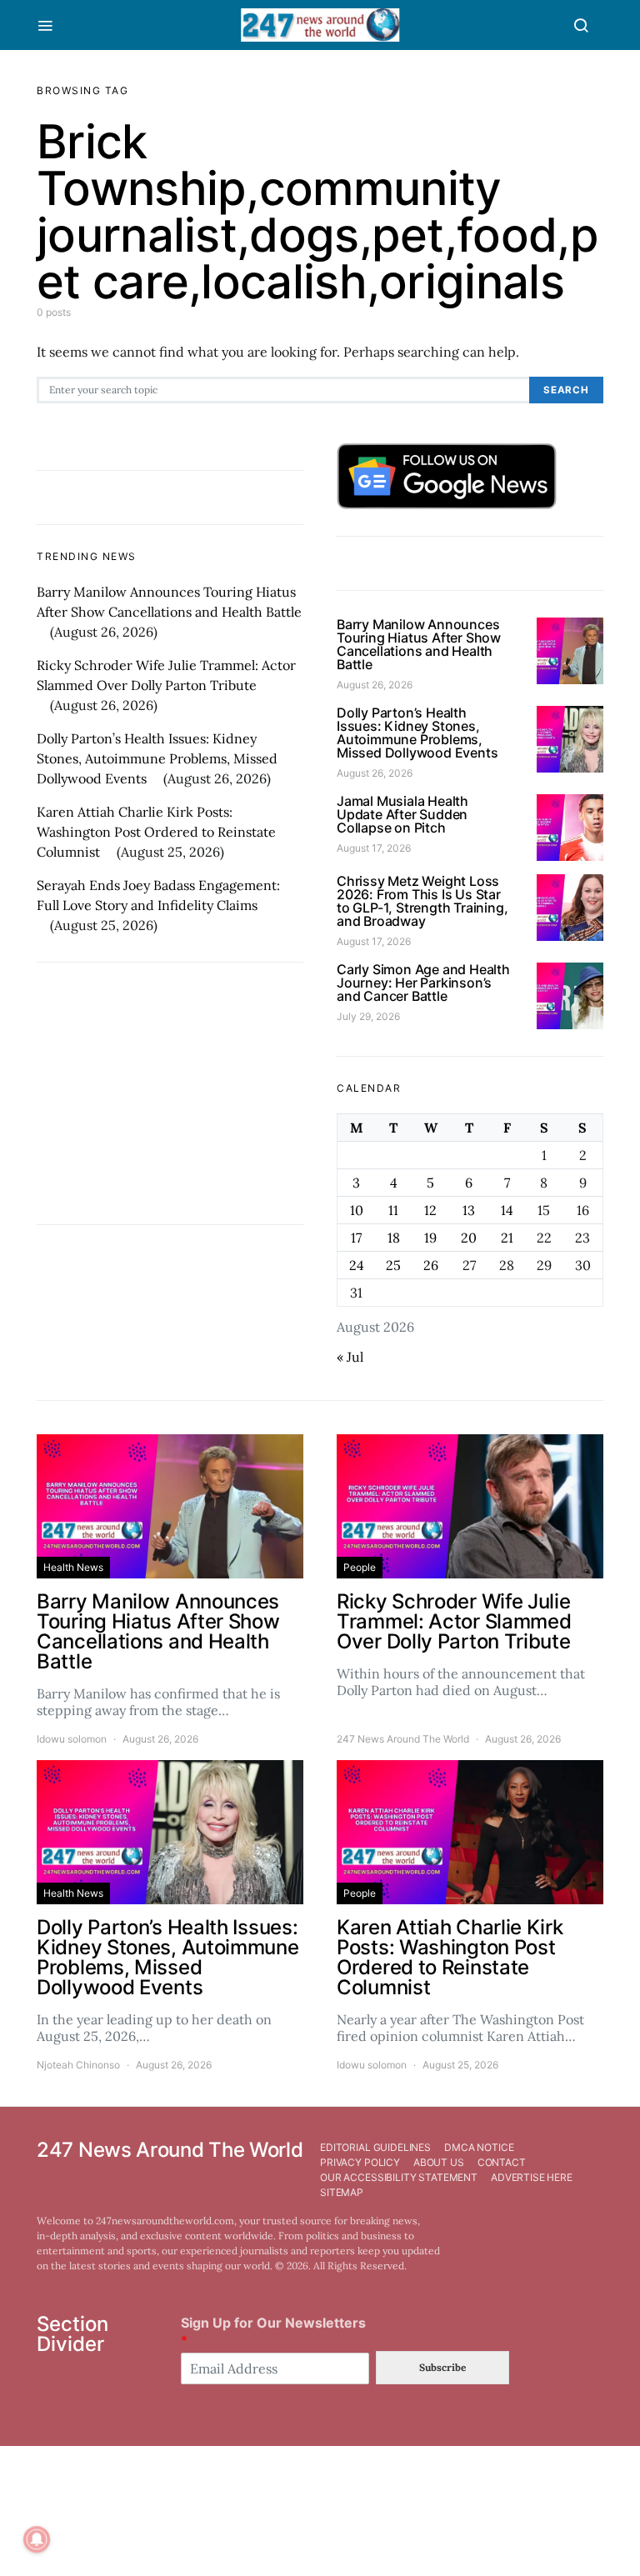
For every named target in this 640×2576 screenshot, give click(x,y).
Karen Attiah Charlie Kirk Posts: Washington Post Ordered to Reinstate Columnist (156, 832)
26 (431, 1265)
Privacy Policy (360, 2162)
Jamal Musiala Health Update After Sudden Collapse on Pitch (402, 814)
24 (357, 1265)
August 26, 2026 (375, 685)
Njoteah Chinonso (78, 2065)
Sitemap (342, 2192)
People (360, 1567)
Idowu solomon (72, 1739)
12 (430, 1210)
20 (469, 1238)
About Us (439, 2162)
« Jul (350, 1357)
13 (469, 1210)
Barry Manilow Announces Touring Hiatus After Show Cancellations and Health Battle (419, 644)
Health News (73, 1567)
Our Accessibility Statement (399, 2177)
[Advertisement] (170, 1093)
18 (394, 1238)
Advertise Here (532, 2177)
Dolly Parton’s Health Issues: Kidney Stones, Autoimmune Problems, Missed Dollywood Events (157, 758)
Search (566, 390)
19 (430, 1238)
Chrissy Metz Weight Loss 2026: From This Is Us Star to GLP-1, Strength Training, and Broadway (422, 901)
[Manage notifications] (37, 2539)
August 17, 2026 (374, 848)
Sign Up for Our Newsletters (273, 2331)
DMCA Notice (479, 2147)
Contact (502, 2162)
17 (356, 1238)
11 (393, 1210)
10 (357, 1210)
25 (393, 1265)
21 (507, 1238)
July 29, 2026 (368, 1016)
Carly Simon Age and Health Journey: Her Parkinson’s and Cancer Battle (423, 983)
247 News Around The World (403, 1739)
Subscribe (442, 2367)
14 (507, 1210)
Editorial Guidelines (375, 2147)
